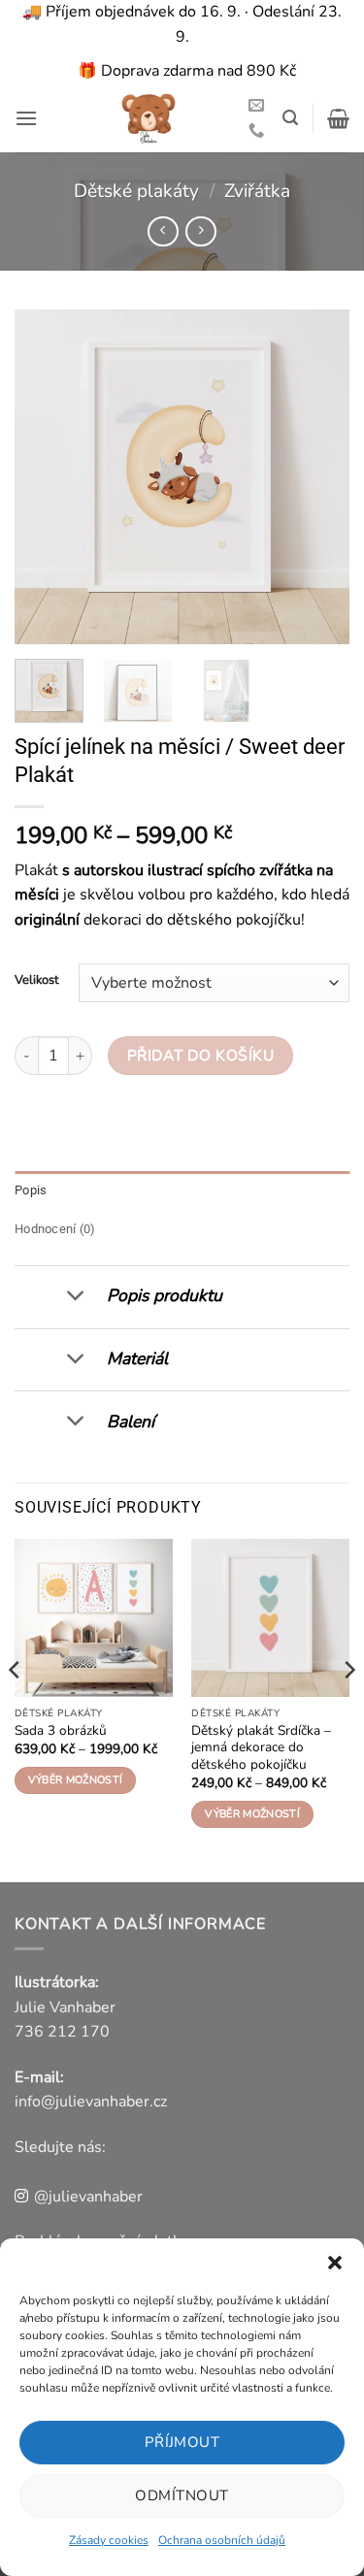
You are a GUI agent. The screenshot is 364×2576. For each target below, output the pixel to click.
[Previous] (46, 477)
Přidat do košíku (200, 1055)
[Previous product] (200, 231)
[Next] (318, 477)
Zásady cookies (109, 2540)
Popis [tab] (31, 1190)
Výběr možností (76, 1780)
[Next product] (163, 231)
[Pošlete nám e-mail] (256, 106)
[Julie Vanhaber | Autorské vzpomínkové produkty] (149, 118)
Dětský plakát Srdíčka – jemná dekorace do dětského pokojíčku (261, 1748)
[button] (335, 2263)
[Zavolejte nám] (256, 131)
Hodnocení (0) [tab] (55, 1229)
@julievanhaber (88, 2197)
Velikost (37, 981)
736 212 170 (62, 2032)
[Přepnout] (75, 1297)
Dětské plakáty (136, 191)
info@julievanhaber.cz (91, 2102)
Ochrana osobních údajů (222, 2540)
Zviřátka (257, 191)
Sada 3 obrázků (61, 1731)
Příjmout (182, 2442)
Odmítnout (182, 2495)
